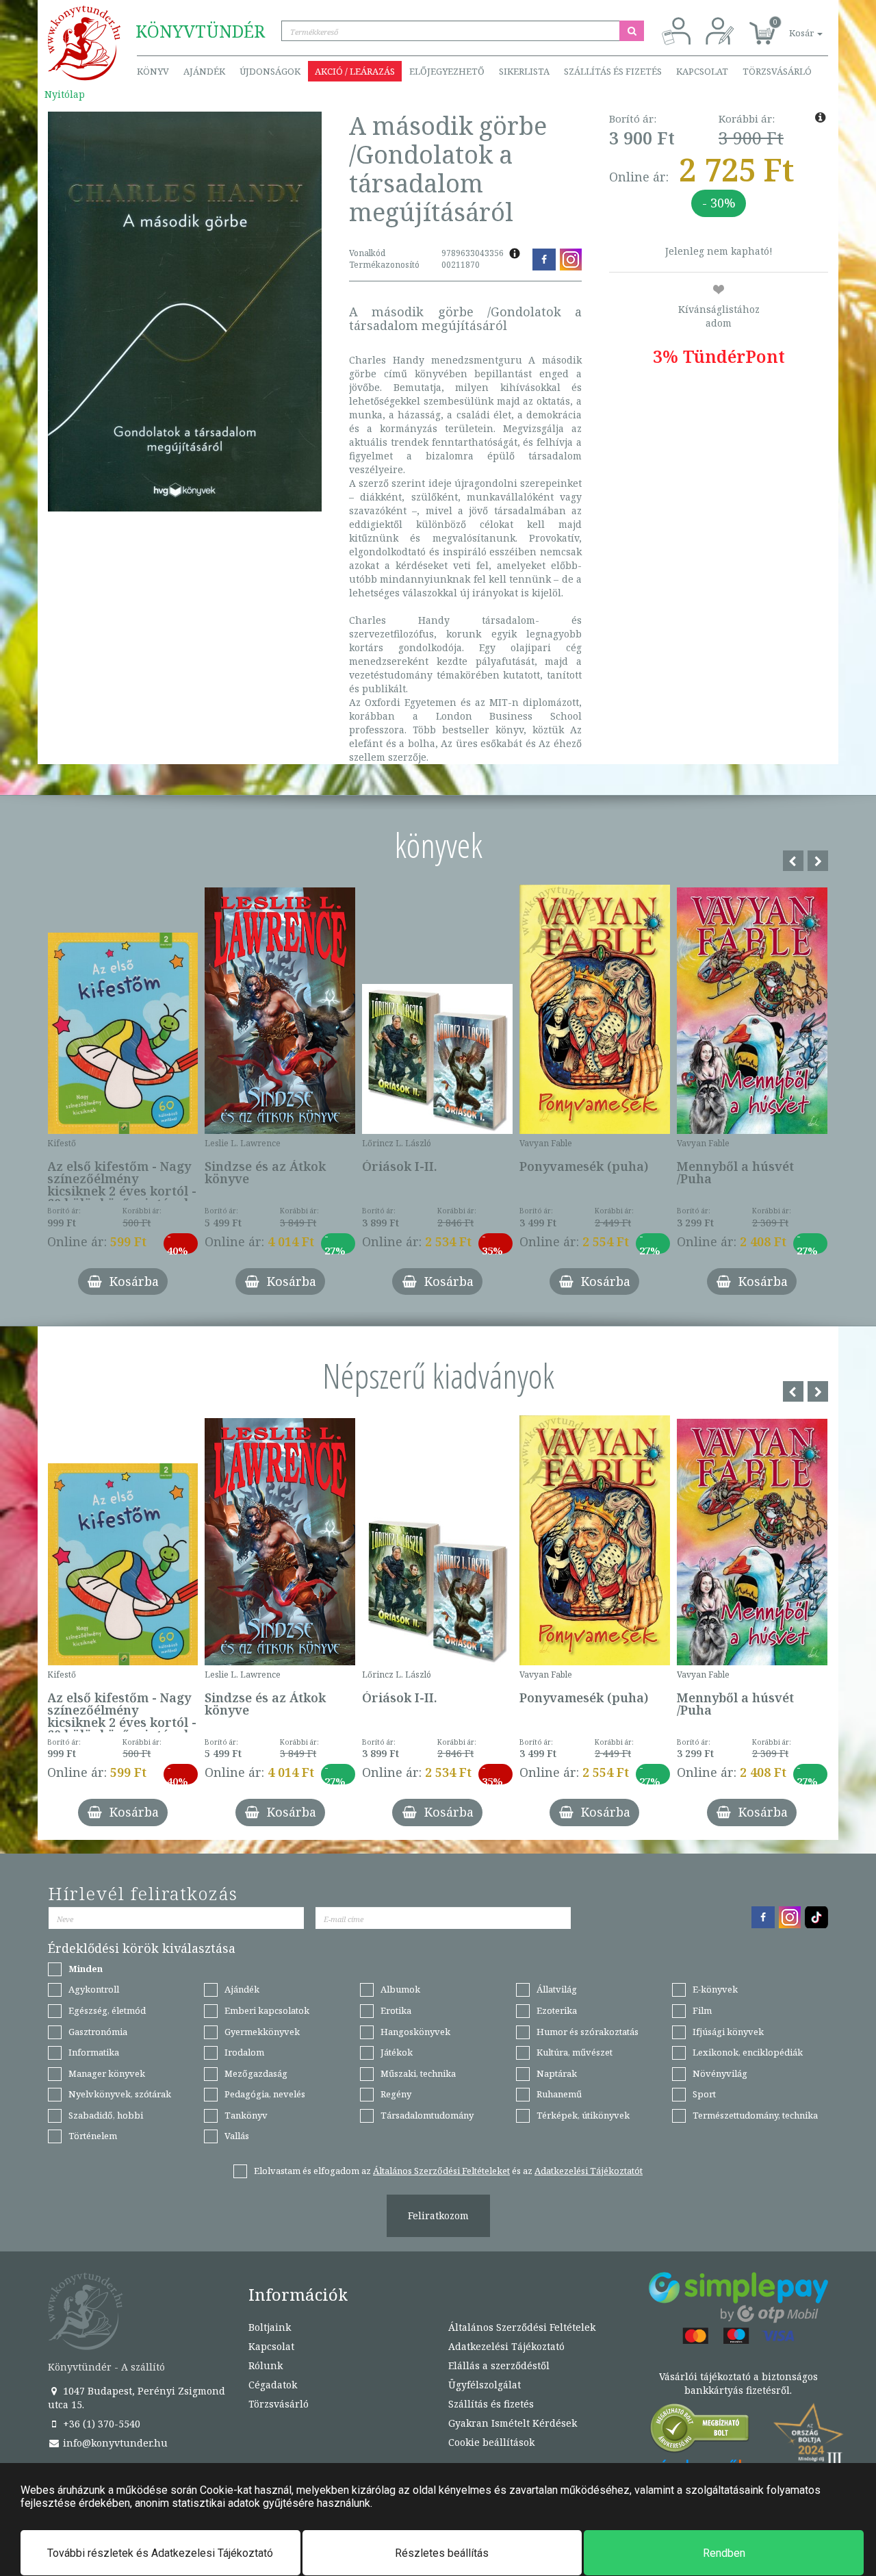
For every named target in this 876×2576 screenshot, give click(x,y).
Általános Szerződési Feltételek (522, 2327)
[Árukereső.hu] (700, 2431)
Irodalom (244, 2052)
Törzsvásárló (777, 71)
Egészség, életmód (107, 2010)
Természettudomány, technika (755, 2115)
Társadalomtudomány (427, 2115)
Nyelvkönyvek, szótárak (120, 2094)
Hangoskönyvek (415, 2032)
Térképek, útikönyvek (583, 2115)
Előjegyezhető (447, 71)
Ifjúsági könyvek (728, 2032)
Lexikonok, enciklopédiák (748, 2052)
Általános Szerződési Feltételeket (441, 2171)
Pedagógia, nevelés (265, 2094)
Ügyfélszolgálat (485, 2385)
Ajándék (204, 71)
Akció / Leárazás (355, 71)
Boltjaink (270, 2327)
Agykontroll (94, 1989)
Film (702, 2010)
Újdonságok (270, 71)
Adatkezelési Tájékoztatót (589, 2171)
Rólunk (266, 2365)
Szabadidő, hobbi (106, 2115)
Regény (396, 2094)
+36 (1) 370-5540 (100, 2424)
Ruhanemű (559, 2094)
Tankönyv (246, 2115)
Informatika (94, 2052)
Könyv (153, 71)
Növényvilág (720, 2073)
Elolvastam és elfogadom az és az (448, 2171)
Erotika (396, 2010)
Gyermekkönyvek (262, 2032)
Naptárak (557, 2073)
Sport (704, 2094)
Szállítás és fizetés (613, 71)
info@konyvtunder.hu (114, 2443)
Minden (86, 1969)
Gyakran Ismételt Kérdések (513, 2423)
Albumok (400, 1989)
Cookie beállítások (491, 2442)
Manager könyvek (107, 2073)
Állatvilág (557, 1989)
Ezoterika (557, 2010)
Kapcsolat (702, 71)
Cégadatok (273, 2385)
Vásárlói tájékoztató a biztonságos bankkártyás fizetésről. (738, 2383)
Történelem (93, 2136)
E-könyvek (715, 1989)
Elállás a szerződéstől (499, 2365)
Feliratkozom (438, 2215)
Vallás (237, 2136)
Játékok (397, 2052)
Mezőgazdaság (256, 2073)
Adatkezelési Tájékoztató (506, 2346)
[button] (790, 26)
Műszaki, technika (418, 2073)
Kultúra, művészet (575, 2052)
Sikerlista (524, 71)
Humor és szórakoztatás (588, 2032)
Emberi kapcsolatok (267, 2010)
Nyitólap (65, 94)
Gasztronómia (98, 2032)
